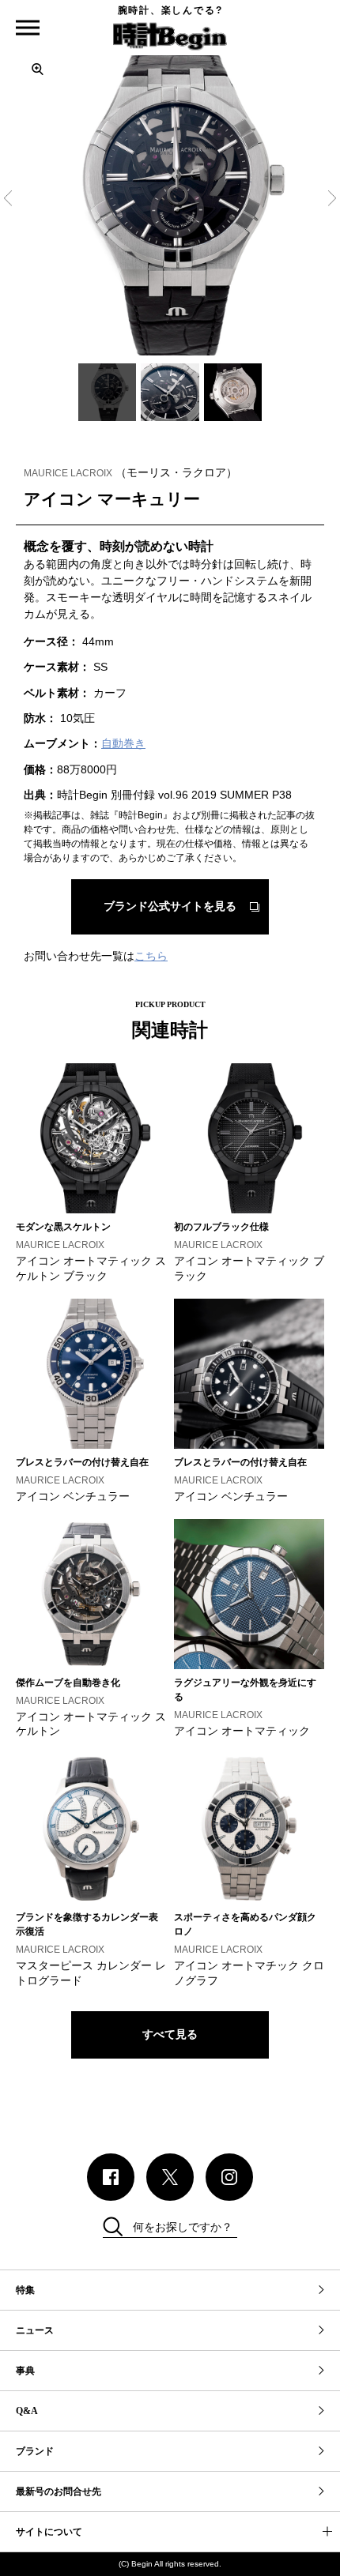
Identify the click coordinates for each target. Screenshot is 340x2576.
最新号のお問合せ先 (59, 2491)
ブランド (35, 2451)
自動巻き (123, 743)
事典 (25, 2371)
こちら (151, 956)
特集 (25, 2290)
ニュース (35, 2330)
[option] (170, 201)
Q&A (27, 2411)
